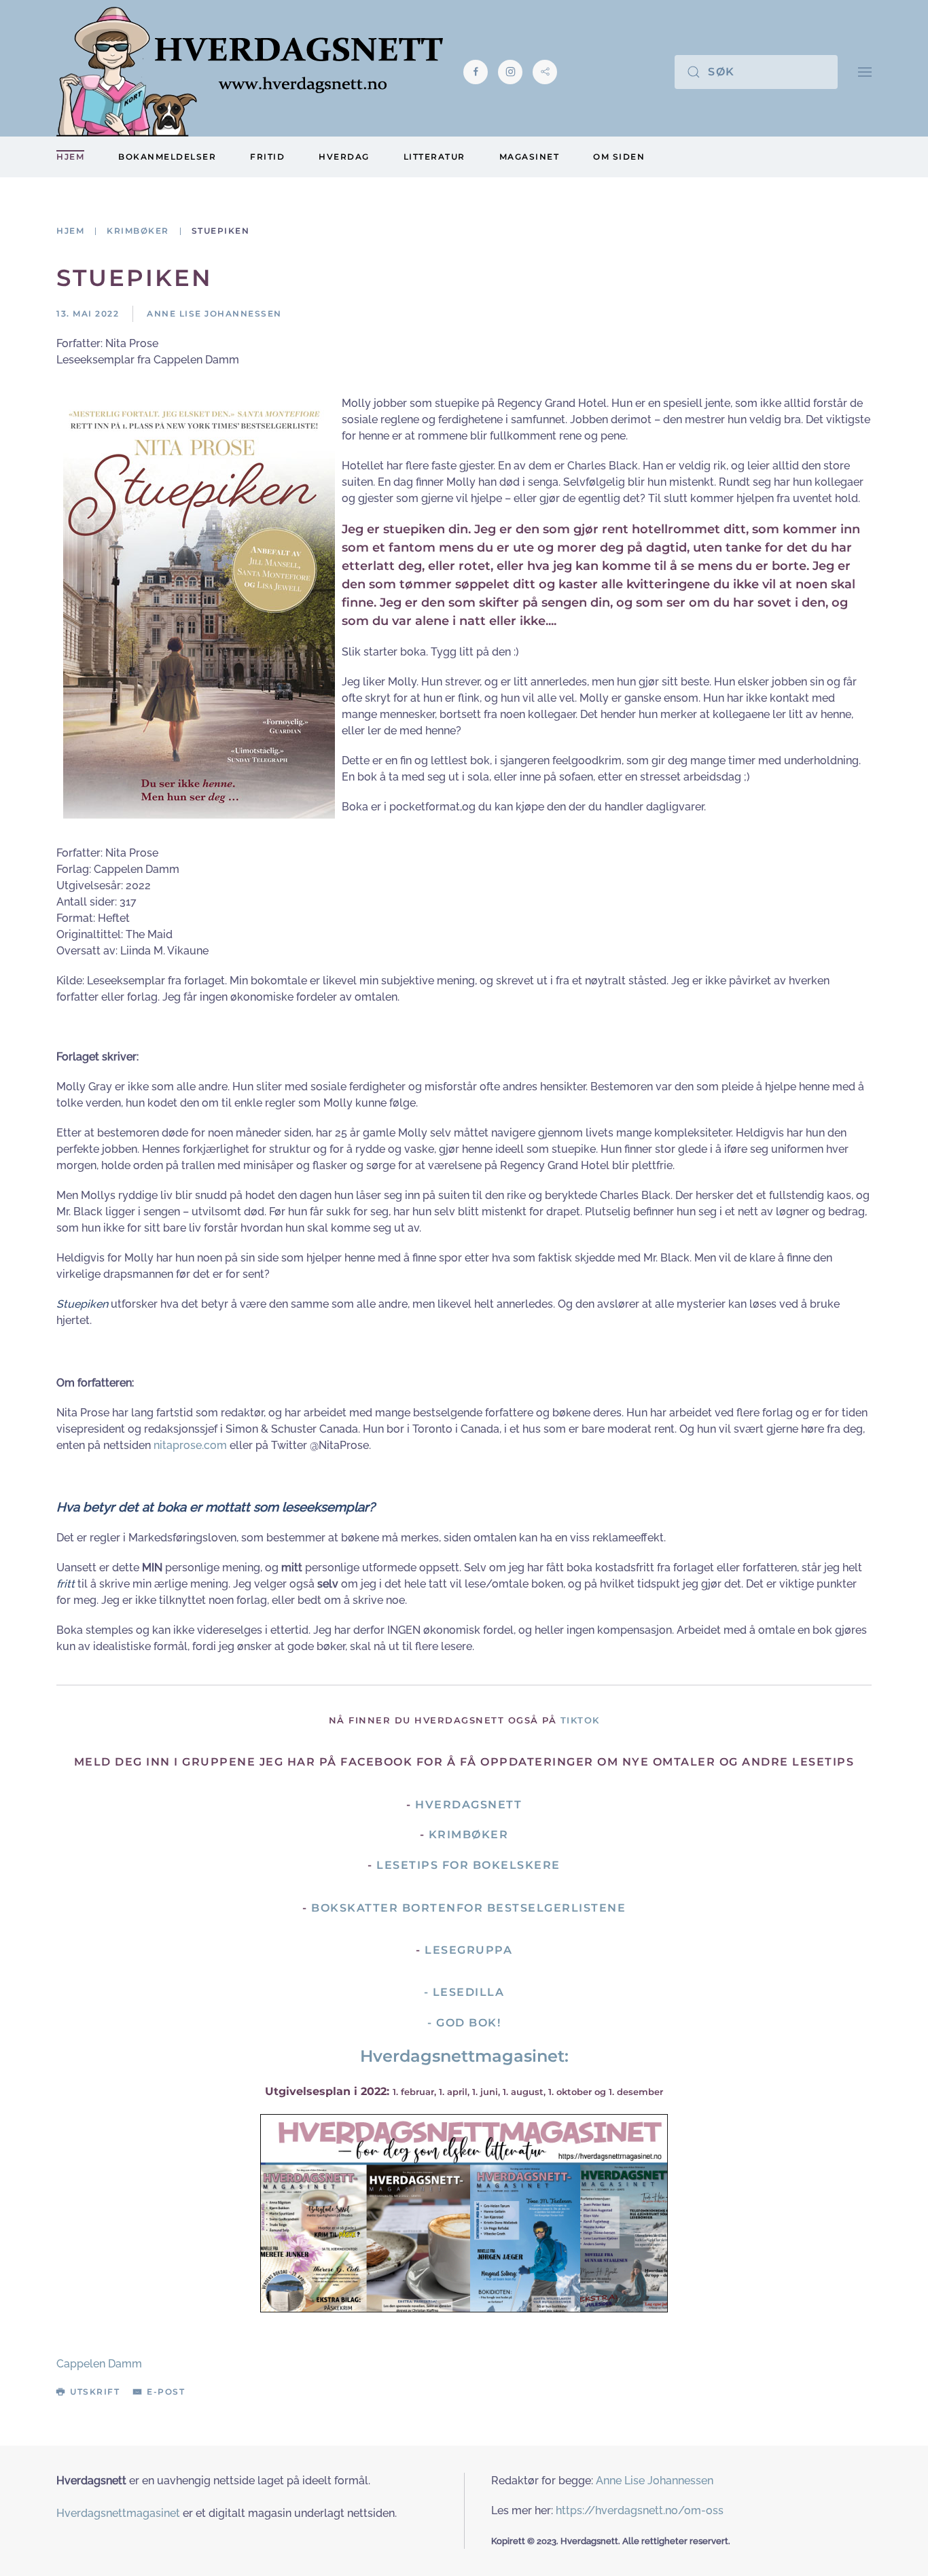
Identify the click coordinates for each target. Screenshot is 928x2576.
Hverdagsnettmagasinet (118, 2513)
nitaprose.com (190, 1445)
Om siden (619, 157)
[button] (865, 72)
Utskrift (95, 2392)
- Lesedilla (464, 1992)
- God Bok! (464, 2023)
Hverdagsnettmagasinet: (464, 2056)
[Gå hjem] (250, 72)
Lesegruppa (468, 1950)
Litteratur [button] (434, 157)
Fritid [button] (267, 157)
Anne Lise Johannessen (655, 2481)
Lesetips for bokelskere (468, 1865)
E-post (166, 2392)
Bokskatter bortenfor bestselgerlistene (468, 1908)
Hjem (70, 157)
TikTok (580, 1720)
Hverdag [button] (344, 157)
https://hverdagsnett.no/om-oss (640, 2510)
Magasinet (530, 157)
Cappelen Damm (99, 2364)
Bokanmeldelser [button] (167, 157)
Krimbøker (469, 1835)
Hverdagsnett (468, 1805)
